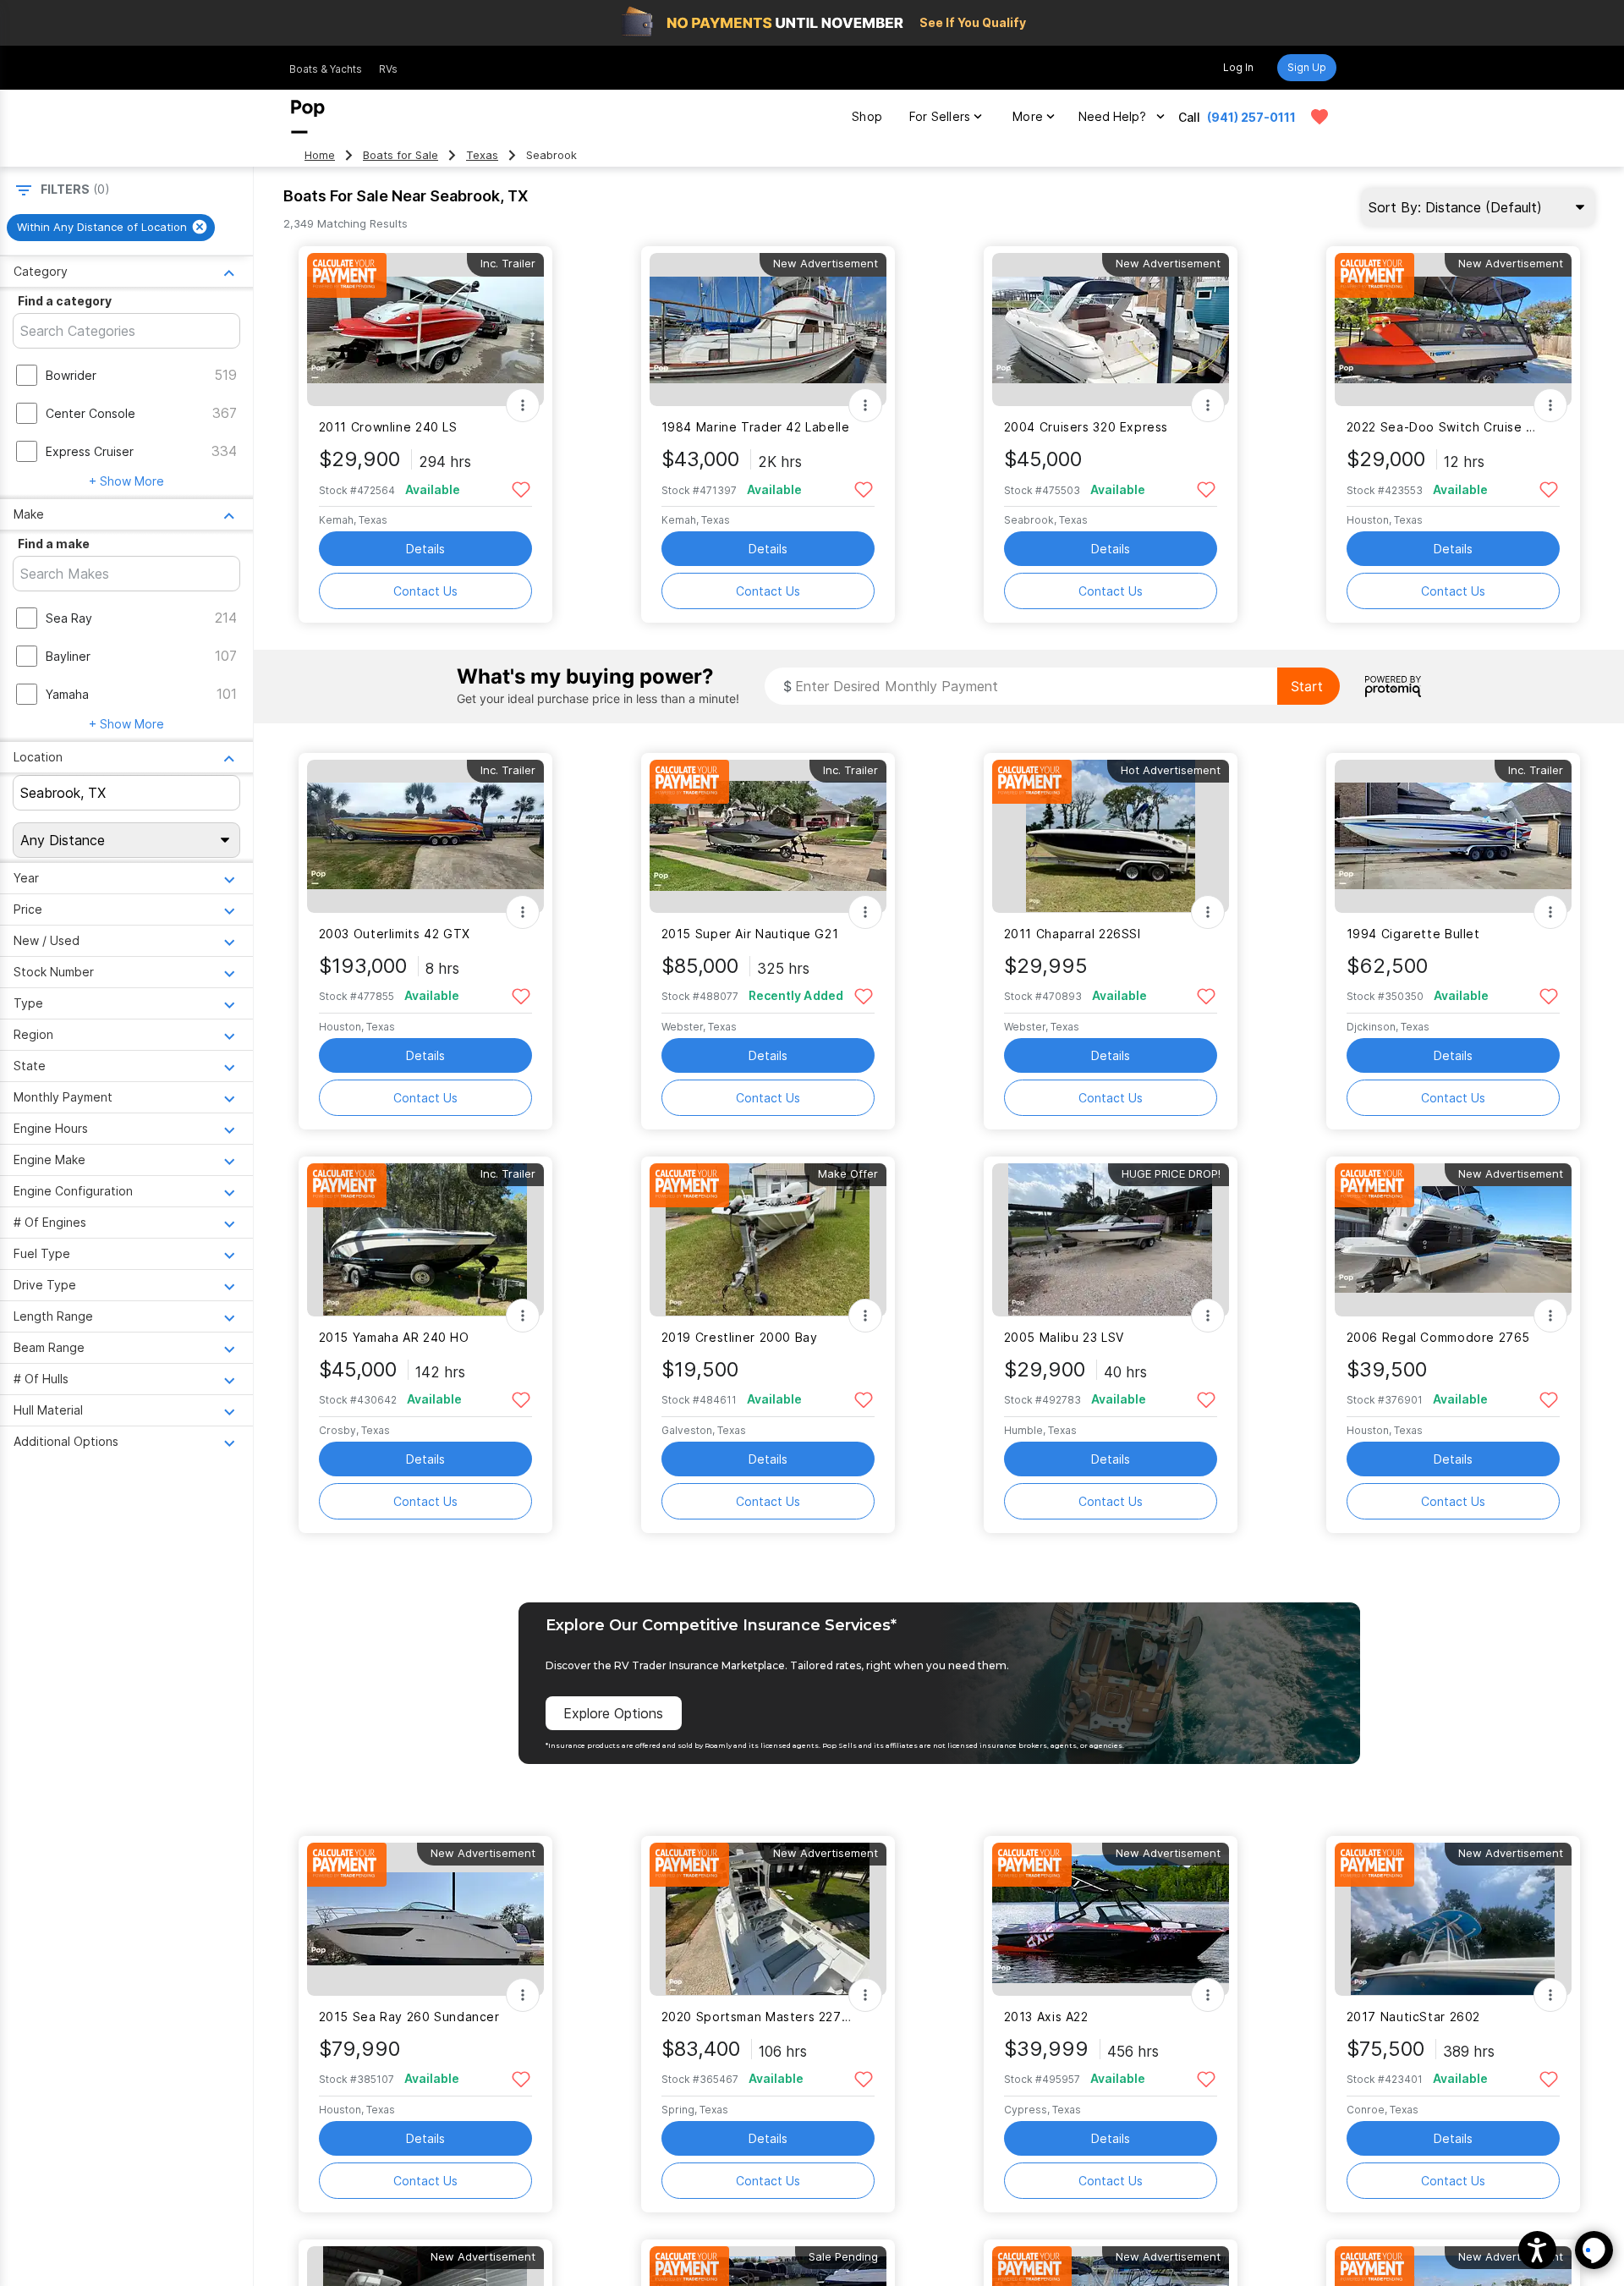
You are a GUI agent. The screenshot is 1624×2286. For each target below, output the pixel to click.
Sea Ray (69, 618)
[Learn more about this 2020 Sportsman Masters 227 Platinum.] (768, 1919)
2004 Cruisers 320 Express (1086, 427)
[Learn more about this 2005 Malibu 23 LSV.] (1111, 1240)
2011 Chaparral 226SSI (1073, 934)
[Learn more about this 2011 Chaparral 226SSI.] (1111, 836)
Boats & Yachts (326, 69)
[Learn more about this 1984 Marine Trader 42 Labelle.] (768, 330)
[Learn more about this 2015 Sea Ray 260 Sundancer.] (425, 1919)
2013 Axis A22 (1046, 2017)
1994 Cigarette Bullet (1413, 934)
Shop (867, 116)
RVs (388, 69)
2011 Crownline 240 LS (388, 427)
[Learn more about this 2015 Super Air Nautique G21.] (768, 836)
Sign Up (1307, 67)
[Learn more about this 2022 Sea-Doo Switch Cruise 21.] (1453, 330)
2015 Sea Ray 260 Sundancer (409, 2017)
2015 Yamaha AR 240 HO (394, 1337)
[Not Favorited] (521, 489)
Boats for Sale (401, 155)
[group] (111, 228)
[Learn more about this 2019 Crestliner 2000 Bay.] (768, 1240)
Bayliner (68, 656)
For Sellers (940, 116)
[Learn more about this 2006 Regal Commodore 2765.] (1453, 1240)
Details (425, 549)
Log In (1238, 67)
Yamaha (67, 694)
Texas (482, 155)
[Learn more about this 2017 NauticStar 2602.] (1453, 1919)
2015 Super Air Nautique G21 (750, 934)
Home (320, 155)
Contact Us (425, 591)
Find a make (54, 544)
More (1028, 116)
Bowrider (71, 375)
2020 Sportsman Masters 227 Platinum (757, 2017)
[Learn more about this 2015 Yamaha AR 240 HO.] (425, 1240)
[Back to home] (308, 117)
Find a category (65, 301)
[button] (1537, 2250)
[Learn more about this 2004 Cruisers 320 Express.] (1111, 330)
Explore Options (613, 1713)
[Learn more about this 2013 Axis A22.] (1111, 1919)
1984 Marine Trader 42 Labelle (756, 427)
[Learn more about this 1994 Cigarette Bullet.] (1453, 836)
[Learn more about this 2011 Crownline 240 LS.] (425, 330)
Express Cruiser (90, 451)
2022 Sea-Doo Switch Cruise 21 (1443, 427)
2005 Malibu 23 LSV (1064, 1337)
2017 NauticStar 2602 (1413, 2017)
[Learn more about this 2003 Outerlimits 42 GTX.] (425, 836)
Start (1307, 686)
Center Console (91, 413)
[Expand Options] (523, 405)
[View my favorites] (1319, 117)
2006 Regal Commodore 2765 (1439, 1337)
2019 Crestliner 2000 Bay (740, 1337)
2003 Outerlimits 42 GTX (395, 934)
